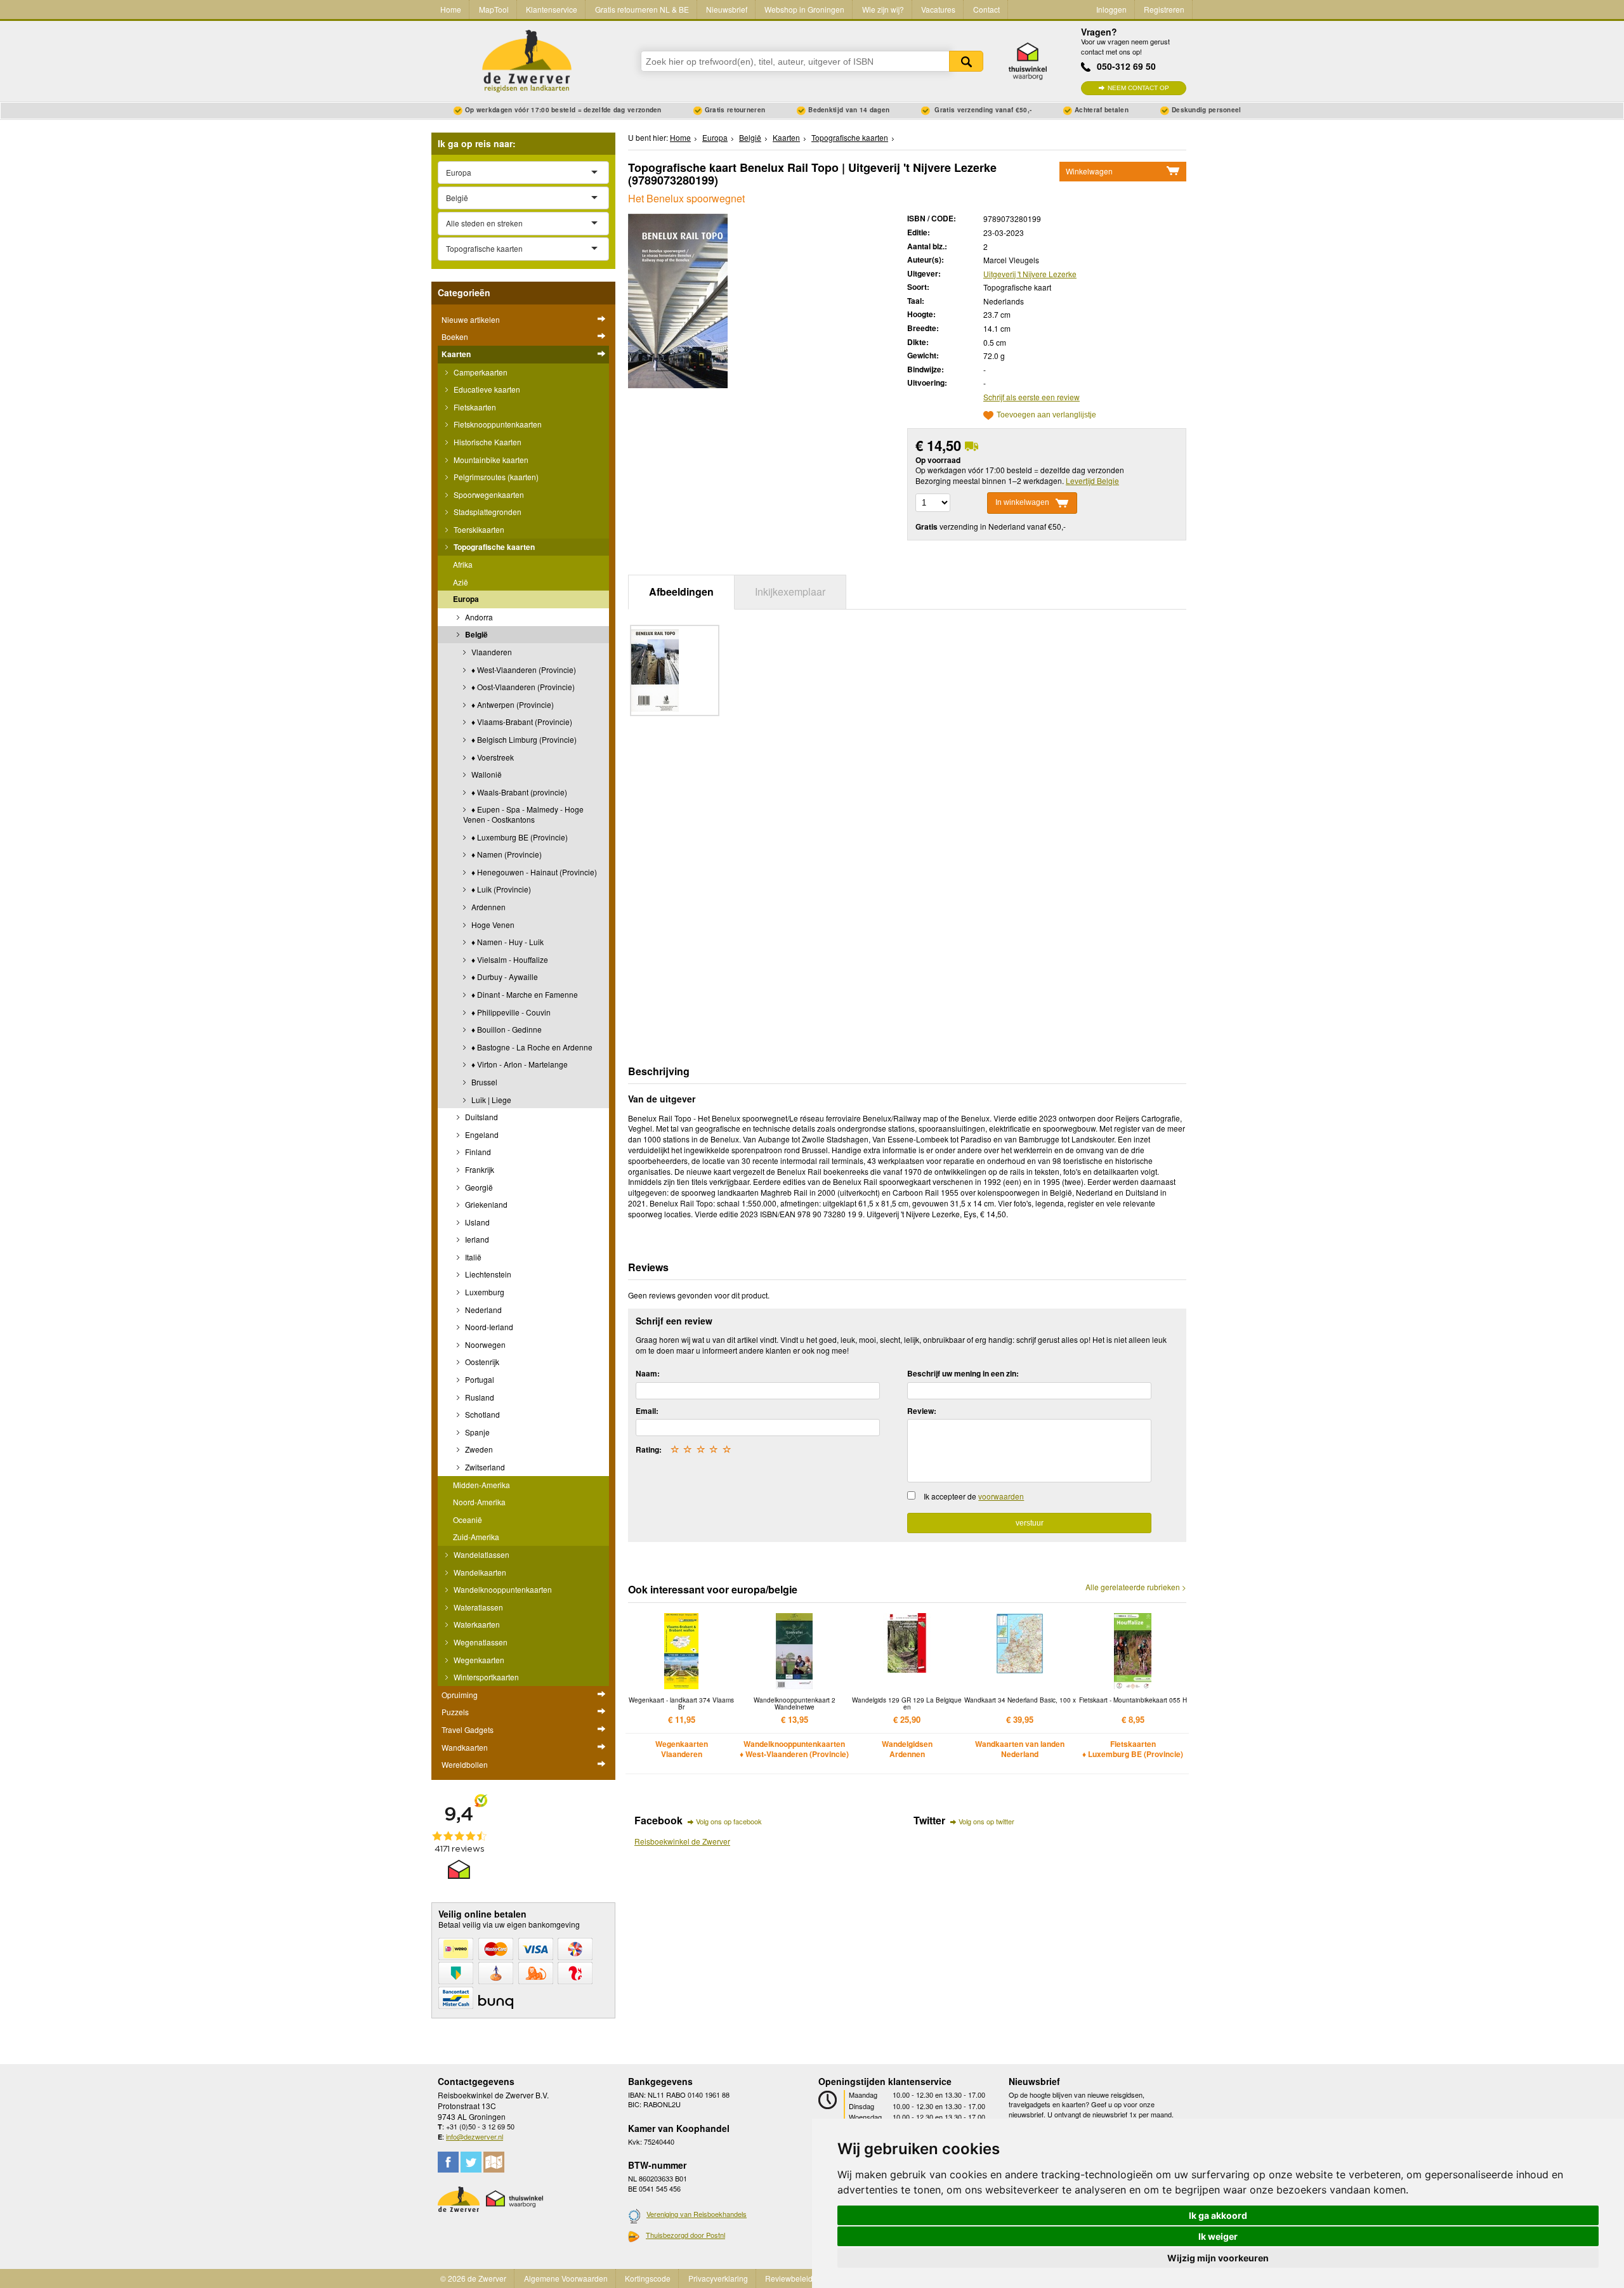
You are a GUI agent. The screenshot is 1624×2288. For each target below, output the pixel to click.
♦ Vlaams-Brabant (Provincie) (521, 722)
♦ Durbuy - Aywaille (504, 977)
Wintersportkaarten (485, 1677)
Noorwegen (484, 1344)
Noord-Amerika (479, 1502)
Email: (647, 1411)
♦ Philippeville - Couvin (510, 1012)
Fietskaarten (474, 407)
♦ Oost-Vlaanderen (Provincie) (522, 687)
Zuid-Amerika (476, 1537)
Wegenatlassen (480, 1642)
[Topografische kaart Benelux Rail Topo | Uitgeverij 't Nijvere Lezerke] (678, 300)
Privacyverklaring (718, 2278)
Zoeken (966, 61)
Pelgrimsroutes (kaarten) (495, 477)
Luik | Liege (490, 1100)
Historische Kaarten (487, 442)
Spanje (476, 1432)
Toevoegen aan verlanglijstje (1046, 415)
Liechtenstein (487, 1274)
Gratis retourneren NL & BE (642, 9)
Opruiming (460, 1695)
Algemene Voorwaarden (566, 2278)
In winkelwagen (1022, 502)
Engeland (481, 1134)
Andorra (478, 617)
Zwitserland (484, 1467)
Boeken (455, 337)
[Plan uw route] (494, 2162)
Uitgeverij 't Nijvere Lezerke (1030, 274)
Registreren (1164, 9)
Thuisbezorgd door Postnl (685, 2235)
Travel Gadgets (468, 1729)
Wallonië (486, 774)
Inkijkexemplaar (790, 592)
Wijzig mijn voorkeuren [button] (1218, 2258)
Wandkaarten (465, 1747)
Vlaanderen (491, 652)
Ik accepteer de (974, 1496)
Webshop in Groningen (804, 9)
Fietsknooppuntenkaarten (497, 424)
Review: (922, 1411)
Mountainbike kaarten (490, 460)
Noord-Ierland (488, 1327)
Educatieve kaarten (486, 389)
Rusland (479, 1397)
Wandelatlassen (481, 1554)
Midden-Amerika (481, 1485)
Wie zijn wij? (883, 9)
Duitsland (481, 1117)
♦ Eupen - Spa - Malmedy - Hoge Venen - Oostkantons (523, 814)
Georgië (478, 1187)
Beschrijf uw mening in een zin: (963, 1373)
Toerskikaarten (478, 529)
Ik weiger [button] (1218, 2236)
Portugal (479, 1379)
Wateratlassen (477, 1607)
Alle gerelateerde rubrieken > (1136, 1587)
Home (451, 9)
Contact (986, 9)
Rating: (649, 1449)
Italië (472, 1257)
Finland (477, 1152)
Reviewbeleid (789, 2278)
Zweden (478, 1449)
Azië (461, 582)
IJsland (476, 1222)
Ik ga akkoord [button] (1218, 2215)
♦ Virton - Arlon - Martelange (519, 1064)
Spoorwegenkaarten (488, 494)
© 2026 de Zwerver (473, 2278)
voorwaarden (1001, 1496)
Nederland (482, 1310)
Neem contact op (1138, 88)
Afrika (463, 564)
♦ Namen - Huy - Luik (507, 942)
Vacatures (938, 9)
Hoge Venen (492, 925)
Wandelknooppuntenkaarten (502, 1589)
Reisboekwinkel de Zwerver (682, 1841)
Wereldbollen (465, 1764)
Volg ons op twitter (986, 1821)
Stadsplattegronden (487, 512)
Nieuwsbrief (727, 9)
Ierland (476, 1239)
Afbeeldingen (681, 592)
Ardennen (488, 907)
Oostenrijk (481, 1362)
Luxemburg (484, 1292)
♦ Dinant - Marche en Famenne (524, 994)
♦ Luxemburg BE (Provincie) (519, 837)
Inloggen (1111, 9)
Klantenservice (552, 9)
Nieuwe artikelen (471, 319)
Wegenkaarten (478, 1660)
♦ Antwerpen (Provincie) (512, 704)
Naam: (648, 1373)
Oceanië (468, 1520)
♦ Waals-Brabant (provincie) (518, 792)
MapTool (494, 9)
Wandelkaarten (479, 1572)
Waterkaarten (476, 1624)
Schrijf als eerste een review (1031, 397)
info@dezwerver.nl (475, 2136)
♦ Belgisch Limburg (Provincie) (523, 739)
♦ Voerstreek (492, 757)
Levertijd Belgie (1092, 480)
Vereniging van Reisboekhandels (697, 2214)
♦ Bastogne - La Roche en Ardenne (531, 1047)
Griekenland (485, 1204)
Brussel (483, 1082)
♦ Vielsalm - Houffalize (509, 959)
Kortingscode (648, 2278)
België (475, 634)
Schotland (481, 1414)
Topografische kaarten (493, 547)
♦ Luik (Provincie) (500, 889)
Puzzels (455, 1712)
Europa (466, 599)
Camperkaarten (480, 372)
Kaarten (456, 354)
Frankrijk (479, 1169)
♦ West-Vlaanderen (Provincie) (523, 670)
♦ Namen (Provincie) (506, 854)
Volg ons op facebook (729, 1821)
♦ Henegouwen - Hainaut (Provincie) (533, 872)
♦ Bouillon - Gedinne (506, 1029)
